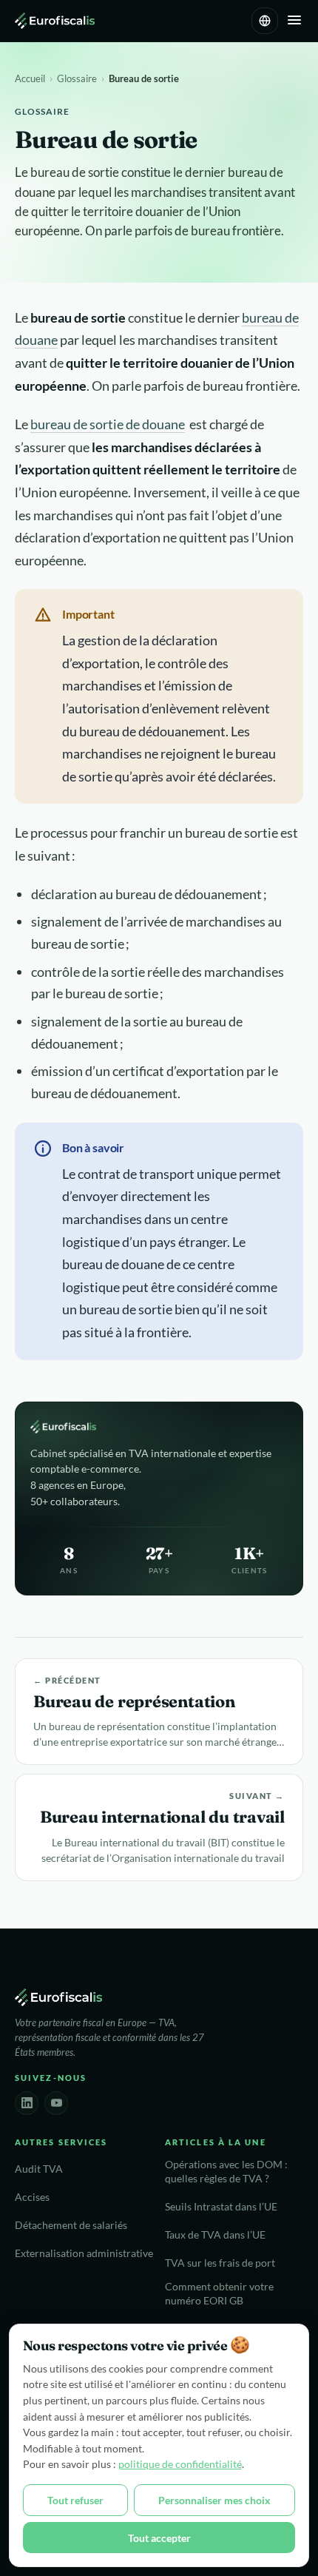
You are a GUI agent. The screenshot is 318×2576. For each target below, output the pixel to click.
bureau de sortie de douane (108, 424)
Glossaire (77, 78)
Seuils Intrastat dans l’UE (221, 2207)
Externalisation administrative (84, 2253)
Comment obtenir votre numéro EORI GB (219, 2294)
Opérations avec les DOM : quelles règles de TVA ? (226, 2172)
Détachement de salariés (71, 2225)
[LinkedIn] (27, 2103)
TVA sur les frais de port (220, 2263)
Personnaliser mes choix (214, 2500)
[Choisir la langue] (265, 21)
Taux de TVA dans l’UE (215, 2235)
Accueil (30, 78)
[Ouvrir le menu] (294, 21)
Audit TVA (39, 2169)
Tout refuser (75, 2500)
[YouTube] (56, 2103)
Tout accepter (159, 2538)
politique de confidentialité (180, 2464)
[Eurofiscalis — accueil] (55, 21)
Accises (32, 2197)
